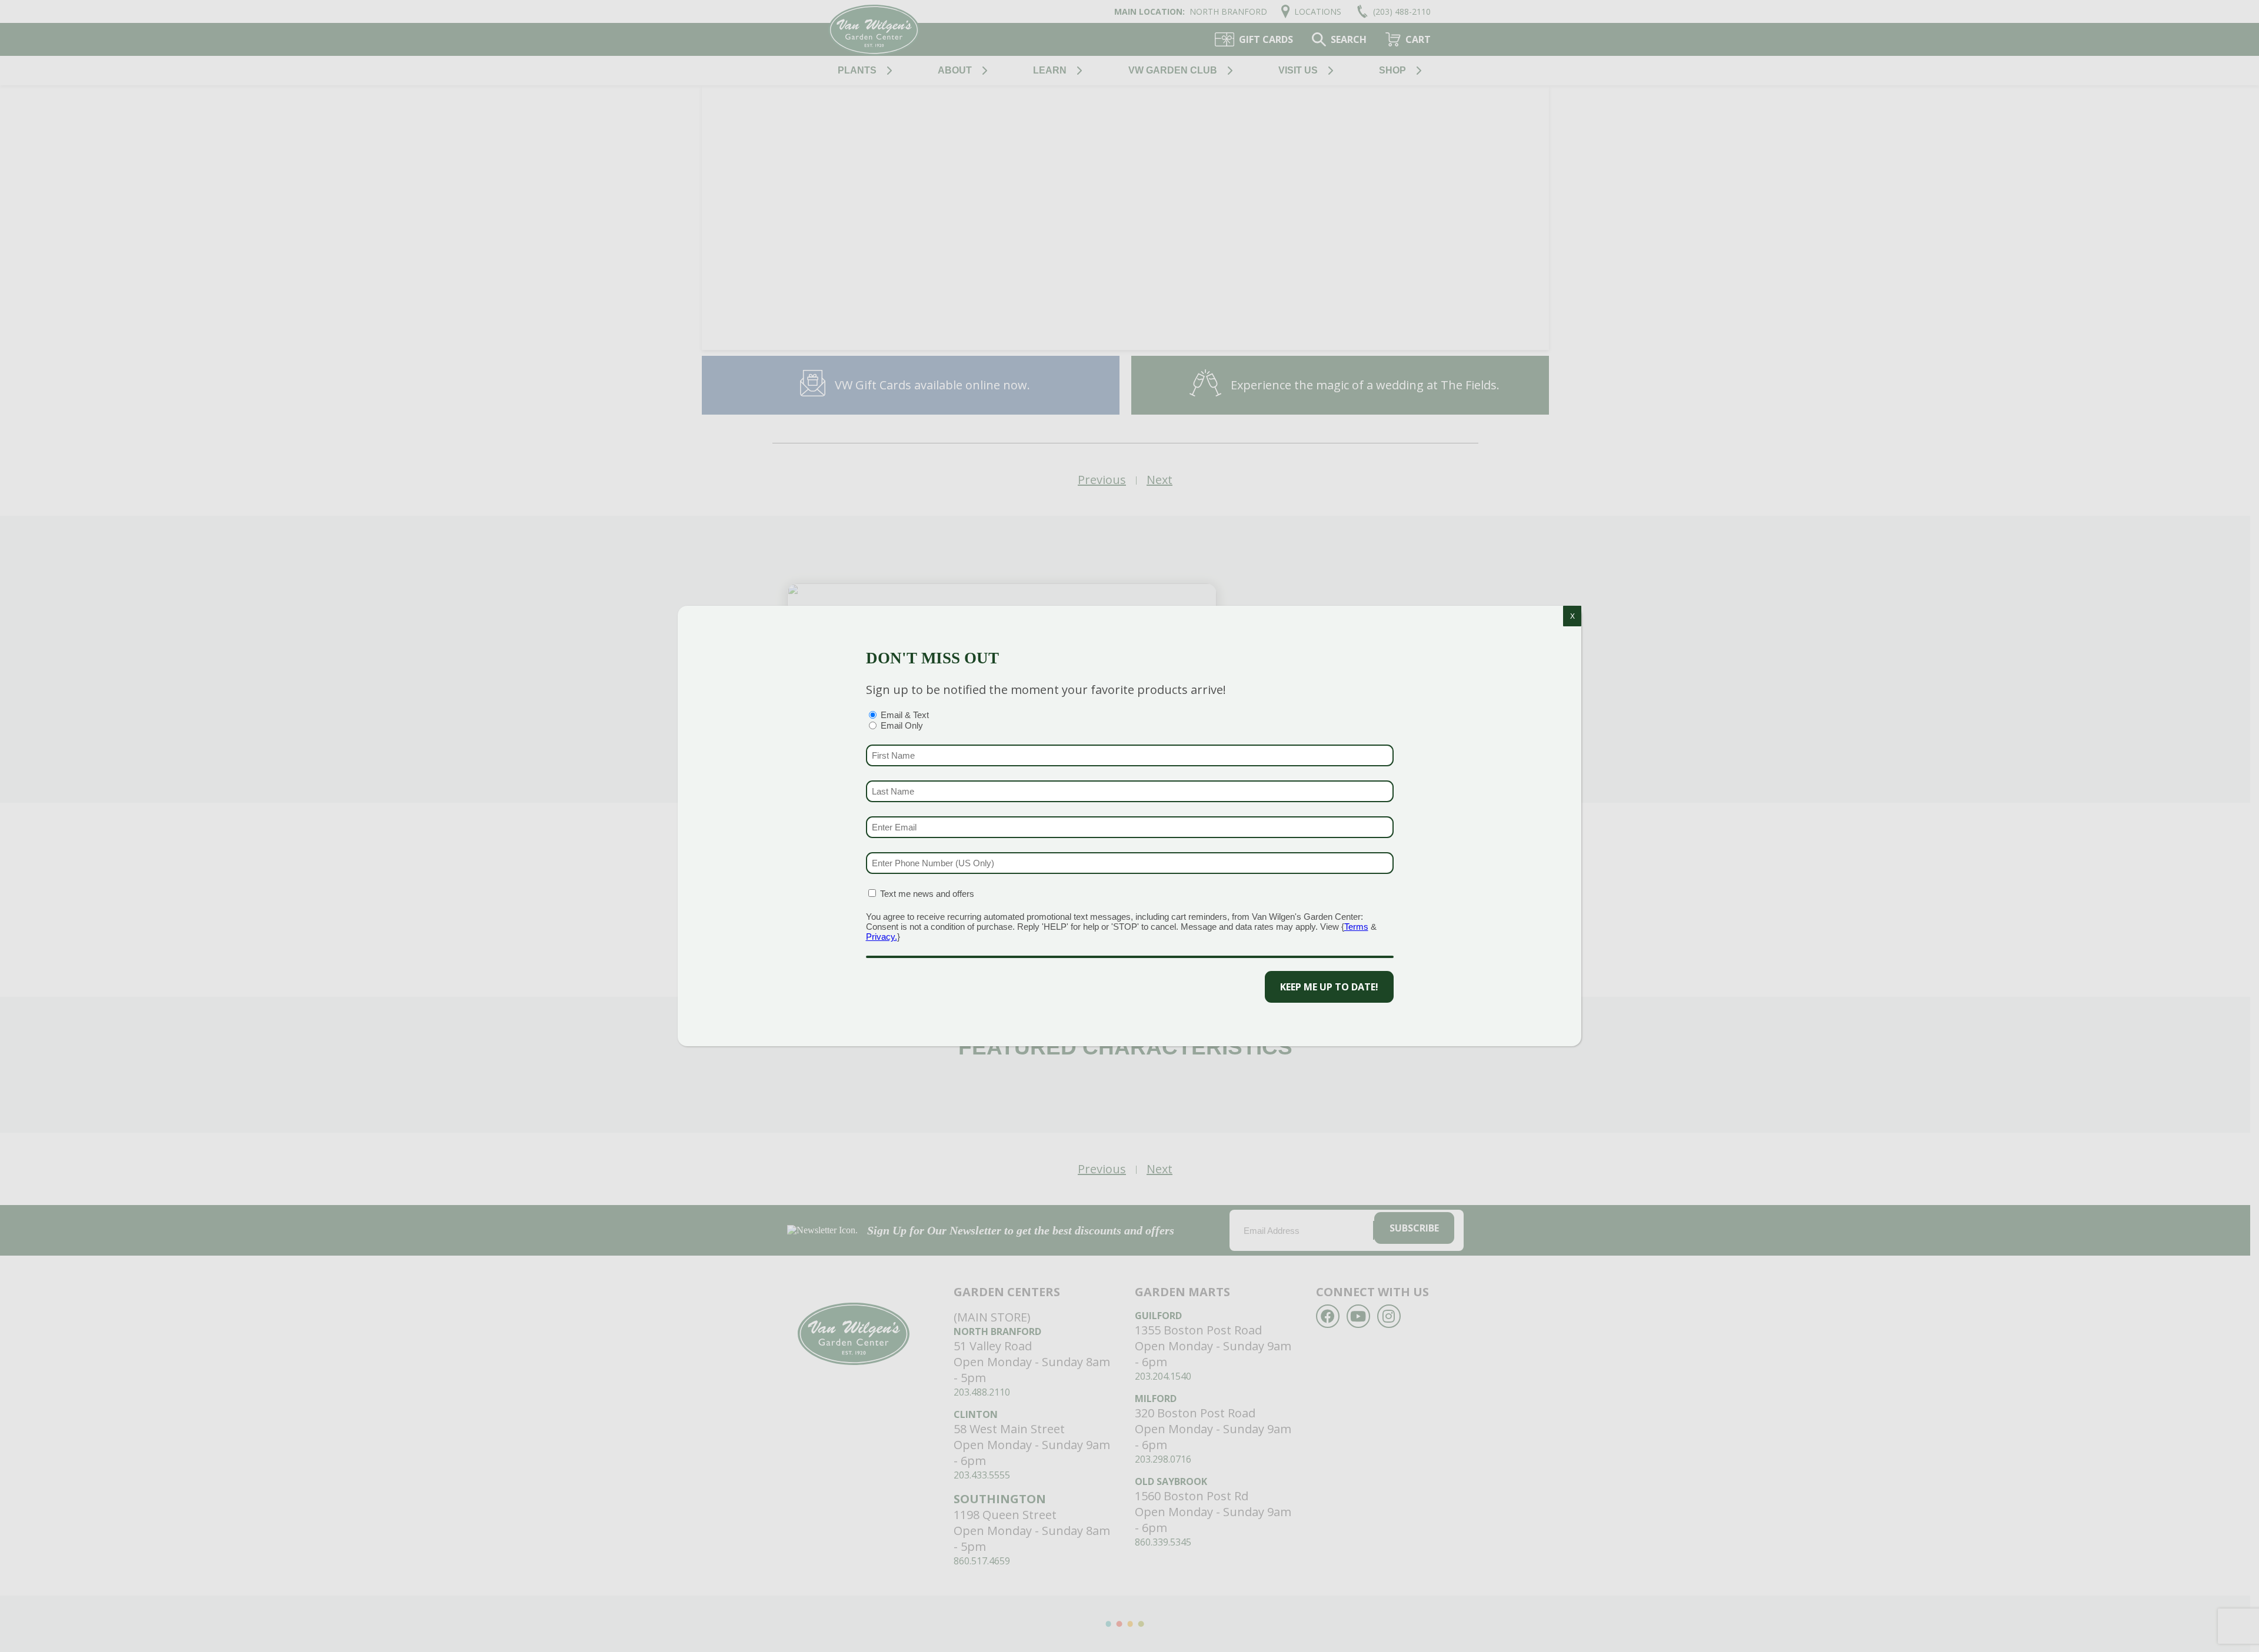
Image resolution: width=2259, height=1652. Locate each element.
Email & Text (905, 715)
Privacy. (882, 937)
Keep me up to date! (1329, 987)
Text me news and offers (927, 894)
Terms (1356, 927)
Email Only (902, 725)
